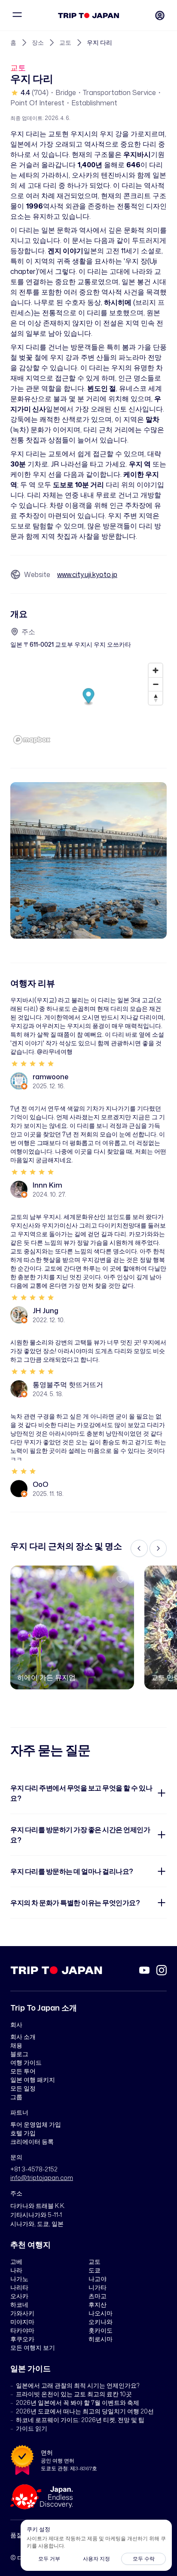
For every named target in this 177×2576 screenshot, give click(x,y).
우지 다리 (99, 42)
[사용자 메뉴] (160, 15)
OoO (40, 1484)
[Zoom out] (156, 684)
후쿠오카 (22, 2339)
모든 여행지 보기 (33, 2347)
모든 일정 (23, 2088)
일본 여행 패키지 (33, 2080)
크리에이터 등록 (32, 2142)
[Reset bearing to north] (156, 698)
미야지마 (22, 2322)
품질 (16, 2535)
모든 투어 (23, 2071)
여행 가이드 (26, 2062)
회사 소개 (23, 2037)
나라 (16, 2270)
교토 (65, 42)
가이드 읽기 (32, 2428)
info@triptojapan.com (42, 2178)
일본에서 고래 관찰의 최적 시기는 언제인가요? (78, 2385)
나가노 (19, 2279)
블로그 (19, 2054)
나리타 (19, 2287)
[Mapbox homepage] (32, 740)
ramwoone (50, 1077)
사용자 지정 (96, 2559)
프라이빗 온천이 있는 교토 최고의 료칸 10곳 (74, 2394)
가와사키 (22, 2313)
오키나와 (101, 2322)
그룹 (16, 2097)
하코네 (19, 2304)
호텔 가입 (23, 2133)
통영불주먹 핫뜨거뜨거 (68, 1385)
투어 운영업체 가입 (36, 2124)
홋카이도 (101, 2330)
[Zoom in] (156, 670)
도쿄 (95, 2270)
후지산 (98, 2304)
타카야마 (22, 2330)
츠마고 (98, 2296)
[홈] (89, 15)
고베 (16, 2261)
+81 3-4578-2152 (34, 2169)
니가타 (98, 2287)
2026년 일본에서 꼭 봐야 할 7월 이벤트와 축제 (78, 2403)
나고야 (98, 2279)
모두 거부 (49, 2559)
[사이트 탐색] (17, 15)
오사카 (19, 2296)
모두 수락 (144, 2559)
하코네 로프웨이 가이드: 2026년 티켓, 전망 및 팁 (80, 2420)
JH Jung (46, 1311)
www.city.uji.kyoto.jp (87, 574)
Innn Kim (47, 1185)
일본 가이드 (31, 2368)
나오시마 (101, 2313)
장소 (38, 42)
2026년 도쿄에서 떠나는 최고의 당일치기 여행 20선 (85, 2411)
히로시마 (101, 2339)
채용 (16, 2045)
